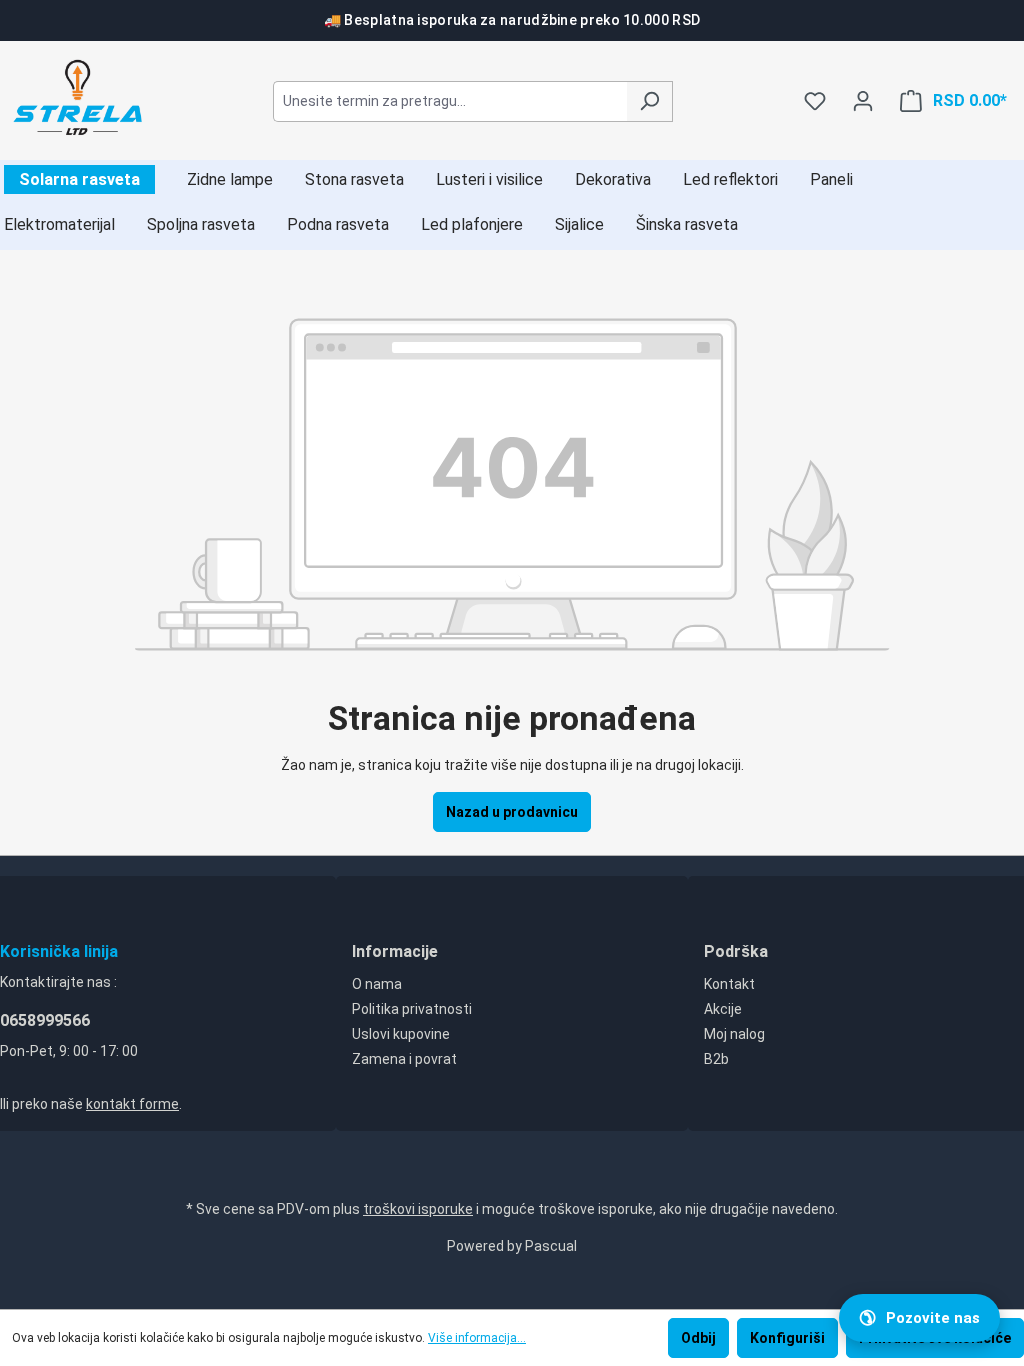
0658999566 (45, 1020)
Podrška (736, 951)
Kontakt (729, 984)
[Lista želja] (815, 101)
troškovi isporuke (418, 1209)
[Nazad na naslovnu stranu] (79, 97)
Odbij (698, 1338)
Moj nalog (734, 1034)
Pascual (551, 1246)
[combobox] (450, 101)
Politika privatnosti (412, 1009)
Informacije (395, 951)
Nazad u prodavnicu (512, 812)
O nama (377, 984)
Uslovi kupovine (401, 1034)
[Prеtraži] (649, 101)
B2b (716, 1059)
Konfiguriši (787, 1338)
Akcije (723, 1009)
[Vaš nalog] (863, 101)
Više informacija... (477, 1338)
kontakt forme (132, 1104)
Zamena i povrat (404, 1059)
